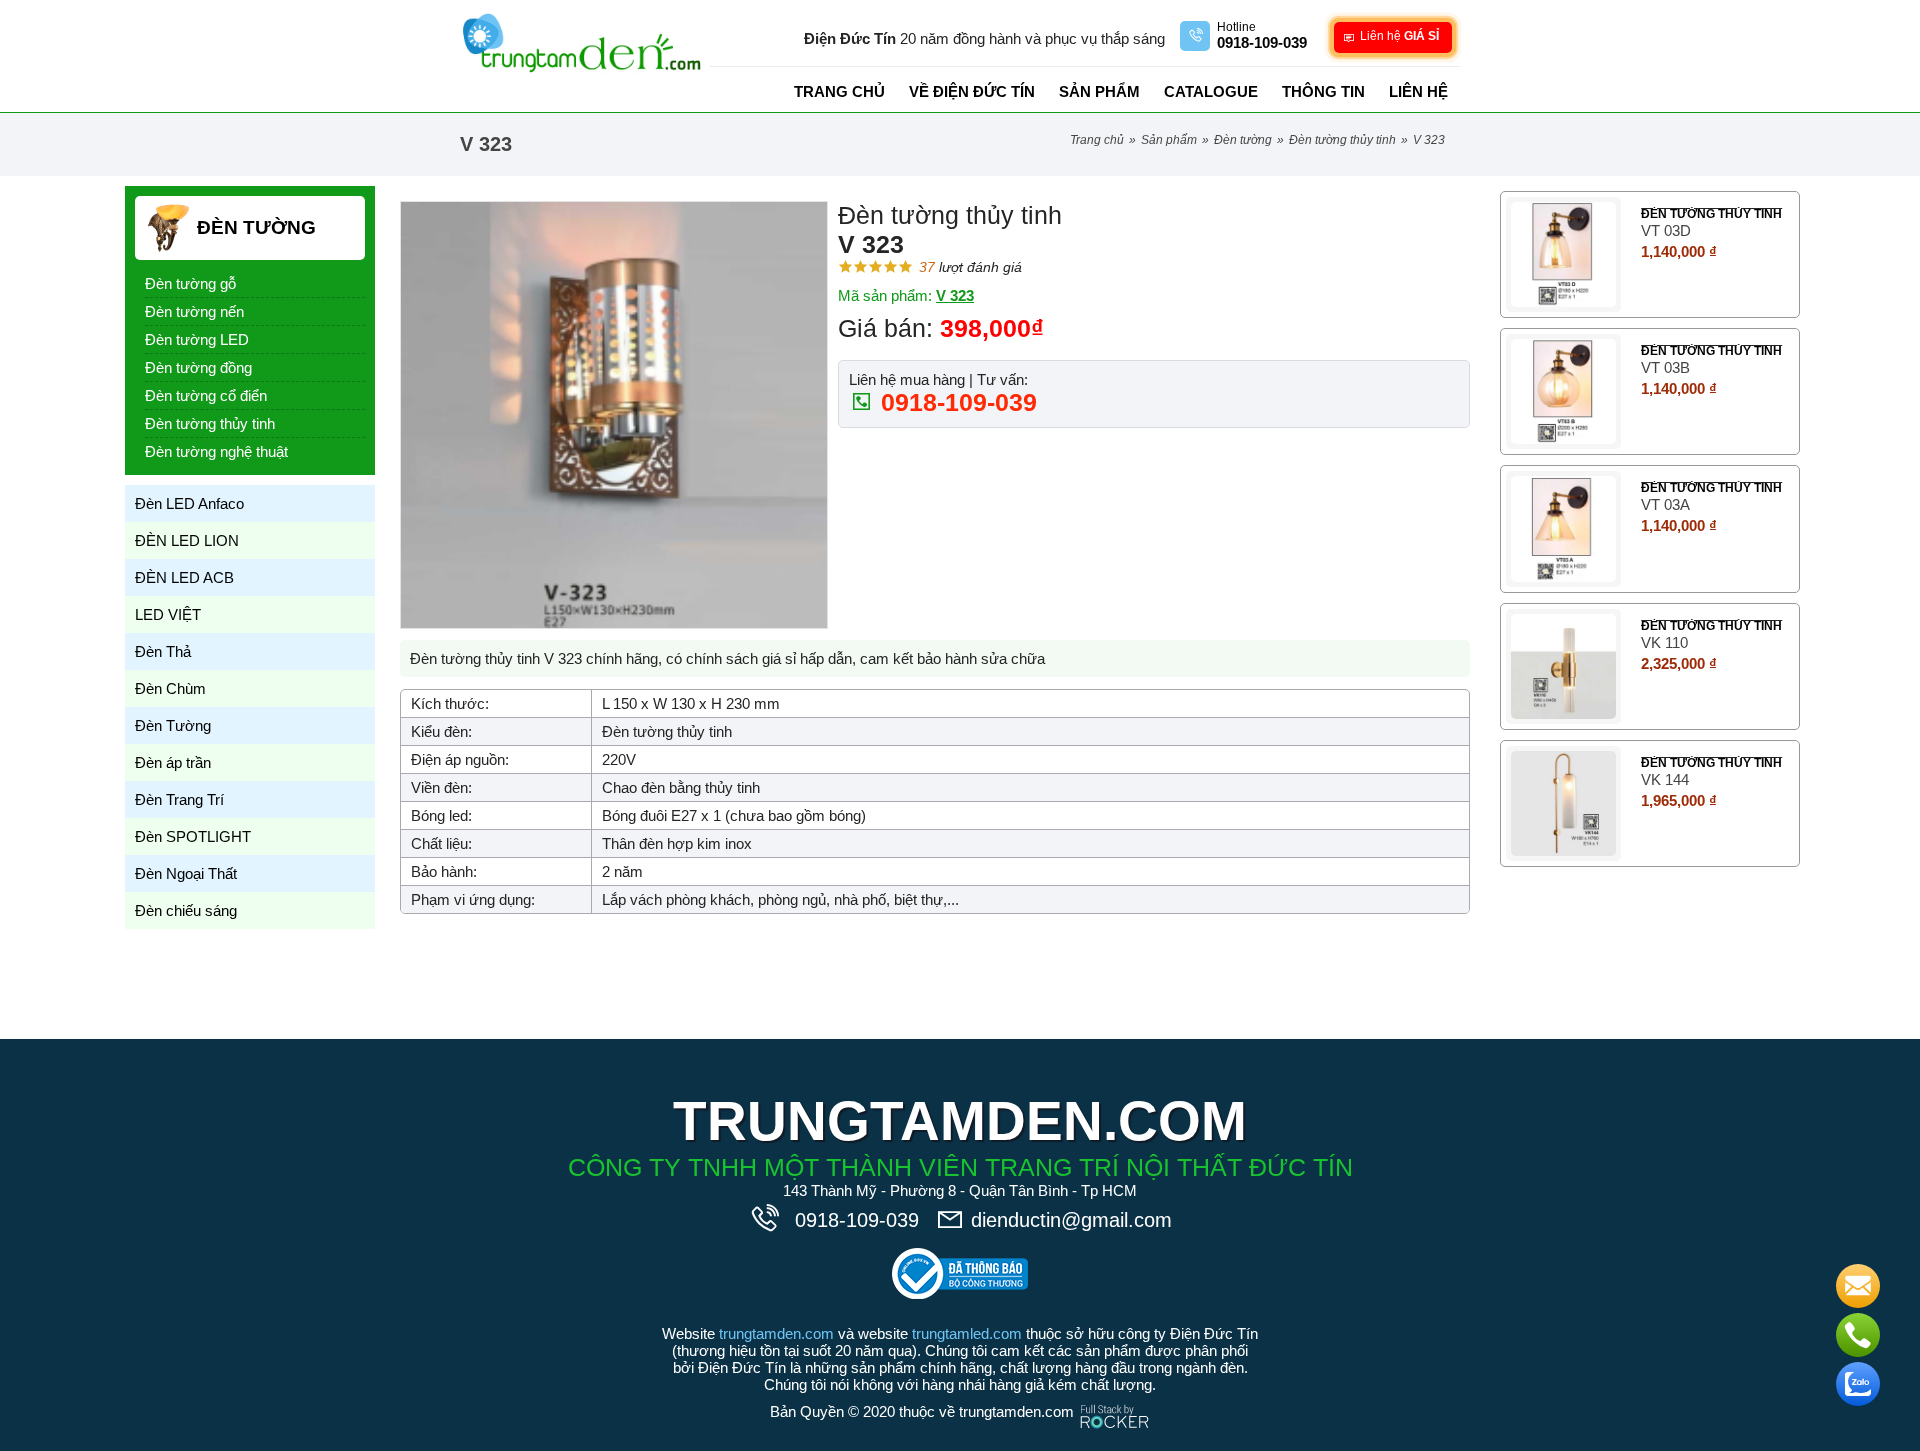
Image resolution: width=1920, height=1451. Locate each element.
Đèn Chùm (170, 688)
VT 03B (1665, 367)
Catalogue (1211, 91)
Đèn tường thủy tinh (1342, 140)
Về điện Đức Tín (972, 91)
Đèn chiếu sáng (186, 910)
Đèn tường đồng (198, 367)
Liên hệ (1418, 91)
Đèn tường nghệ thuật (216, 451)
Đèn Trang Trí (179, 799)
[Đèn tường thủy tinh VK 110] (1563, 666)
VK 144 (1665, 779)
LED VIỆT (168, 614)
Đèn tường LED (197, 339)
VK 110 (1664, 642)
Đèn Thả (163, 651)
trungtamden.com (776, 1333)
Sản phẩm (1099, 91)
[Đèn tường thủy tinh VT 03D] (1563, 254)
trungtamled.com (967, 1333)
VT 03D (1666, 230)
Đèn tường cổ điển (206, 395)
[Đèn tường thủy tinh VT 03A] (1563, 528)
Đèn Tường (1243, 140)
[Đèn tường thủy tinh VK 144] (1563, 803)
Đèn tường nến (194, 311)
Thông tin (1323, 91)
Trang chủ (839, 91)
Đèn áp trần (173, 762)
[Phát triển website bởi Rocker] (1114, 1397)
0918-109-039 (955, 402)
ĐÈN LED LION (187, 540)
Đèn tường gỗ (190, 283)
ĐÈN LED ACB (184, 577)
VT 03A (1665, 504)
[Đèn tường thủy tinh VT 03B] (1563, 391)
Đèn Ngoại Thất (186, 873)
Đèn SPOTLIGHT (193, 836)
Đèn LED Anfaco (189, 503)
